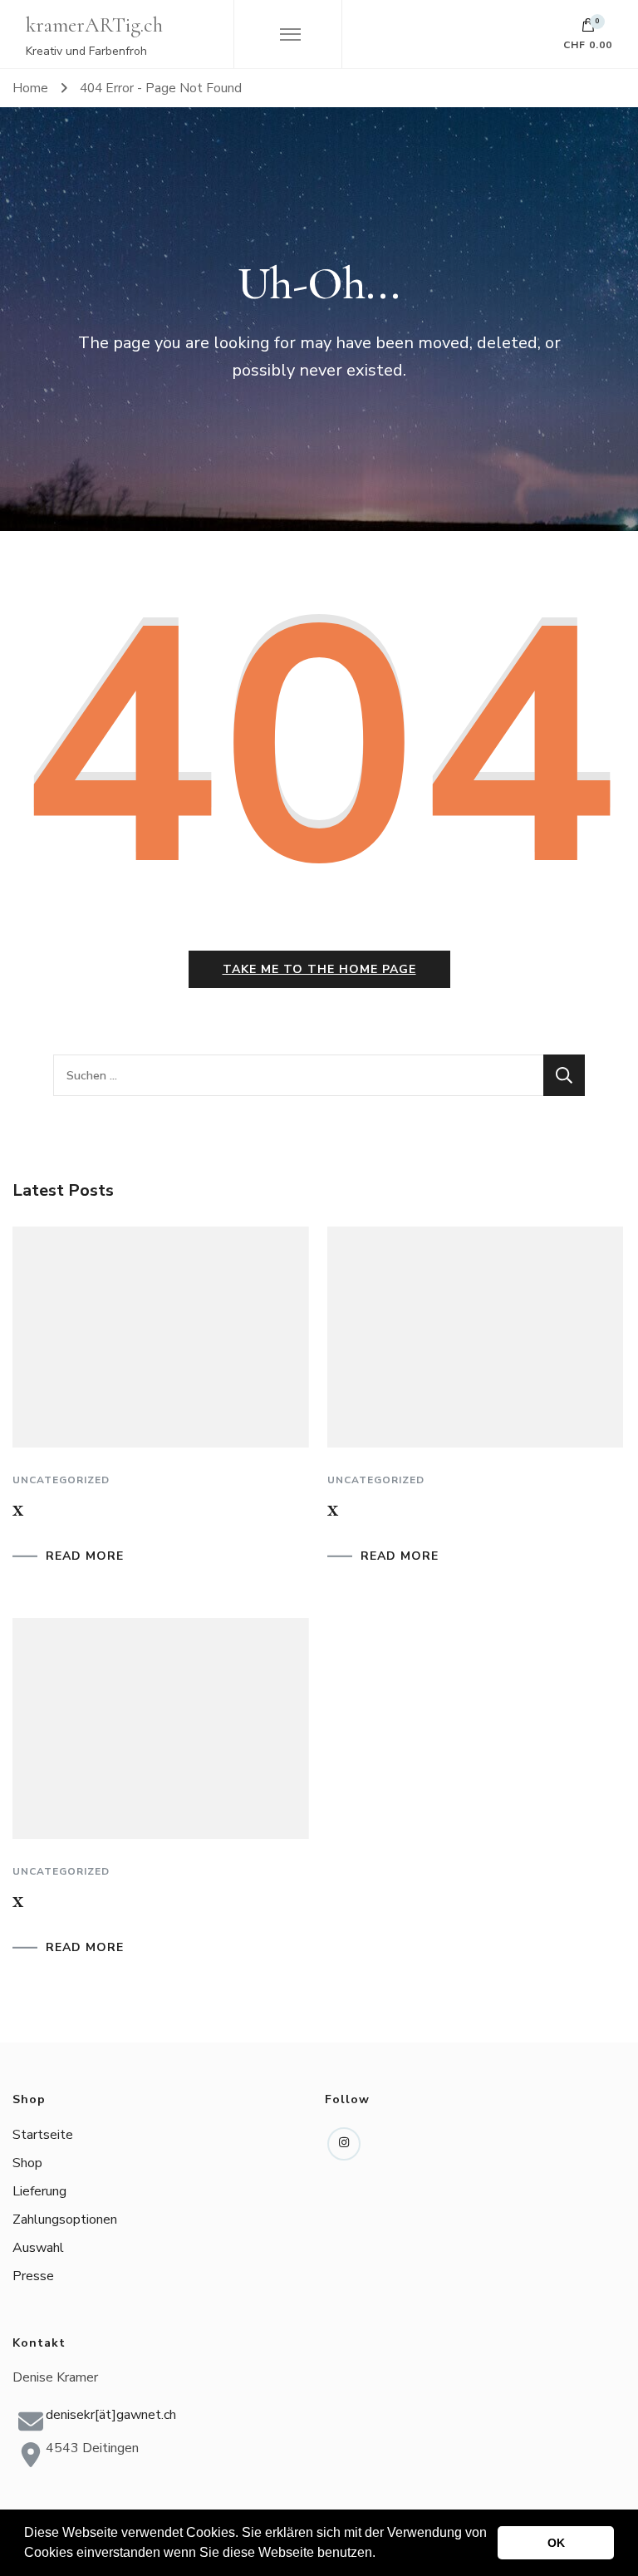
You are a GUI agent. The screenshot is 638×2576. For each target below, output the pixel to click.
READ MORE (85, 1556)
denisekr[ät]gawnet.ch (111, 2415)
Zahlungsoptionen (65, 2220)
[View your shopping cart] (588, 29)
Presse (33, 2276)
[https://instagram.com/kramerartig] (344, 2144)
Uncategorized (61, 1480)
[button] (381, 2554)
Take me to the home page (319, 969)
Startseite (43, 2135)
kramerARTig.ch (94, 25)
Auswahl (38, 2248)
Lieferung (39, 2191)
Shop (27, 2163)
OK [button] (556, 2543)
